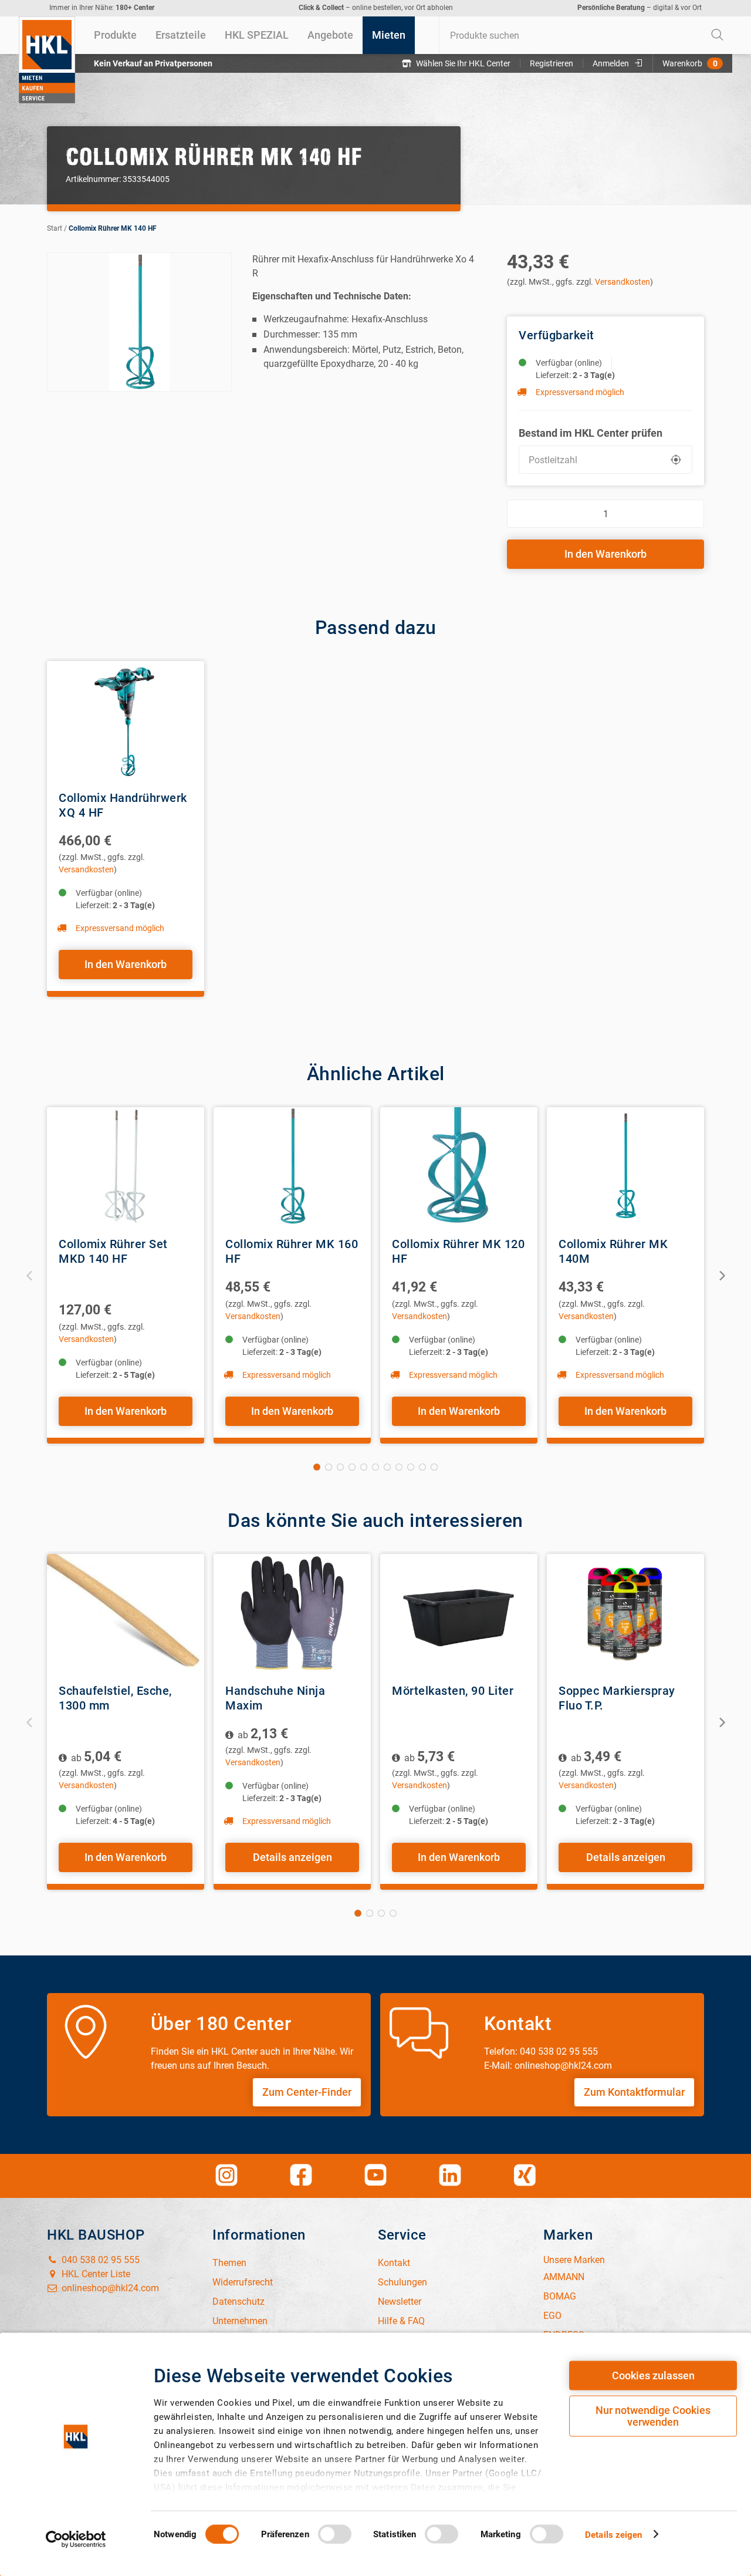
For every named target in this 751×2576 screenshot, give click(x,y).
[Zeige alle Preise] (64, 1758)
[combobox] (586, 35)
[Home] (47, 60)
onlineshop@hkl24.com (109, 2288)
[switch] (335, 2534)
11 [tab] (434, 1467)
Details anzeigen (292, 1857)
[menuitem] (115, 35)
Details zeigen (613, 2534)
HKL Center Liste (95, 2274)
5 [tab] (364, 1467)
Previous (30, 1275)
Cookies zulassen (653, 2376)
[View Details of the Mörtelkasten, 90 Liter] (459, 1613)
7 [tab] (387, 1467)
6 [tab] (375, 1467)
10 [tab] (422, 1467)
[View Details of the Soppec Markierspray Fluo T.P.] (625, 1613)
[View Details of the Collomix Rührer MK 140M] (625, 1166)
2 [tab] (329, 1467)
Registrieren (552, 63)
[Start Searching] (718, 35)
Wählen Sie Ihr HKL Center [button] (463, 63)
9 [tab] (411, 1467)
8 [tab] (399, 1467)
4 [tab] (352, 1467)
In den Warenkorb (605, 554)
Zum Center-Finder (307, 2092)
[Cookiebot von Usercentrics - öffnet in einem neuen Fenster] (76, 2539)
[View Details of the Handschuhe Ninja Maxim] (292, 1613)
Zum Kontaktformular (634, 2092)
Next (721, 1275)
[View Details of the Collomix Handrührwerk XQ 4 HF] (126, 720)
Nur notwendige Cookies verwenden (653, 2416)
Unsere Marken (574, 2260)
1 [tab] (317, 1467)
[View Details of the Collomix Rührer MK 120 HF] (459, 1166)
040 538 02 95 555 (99, 2260)
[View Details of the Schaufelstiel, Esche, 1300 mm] (126, 1613)
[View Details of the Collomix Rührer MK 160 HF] (292, 1166)
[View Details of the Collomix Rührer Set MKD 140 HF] (126, 1166)
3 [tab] (340, 1467)
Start (55, 228)
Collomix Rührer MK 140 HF (113, 228)
